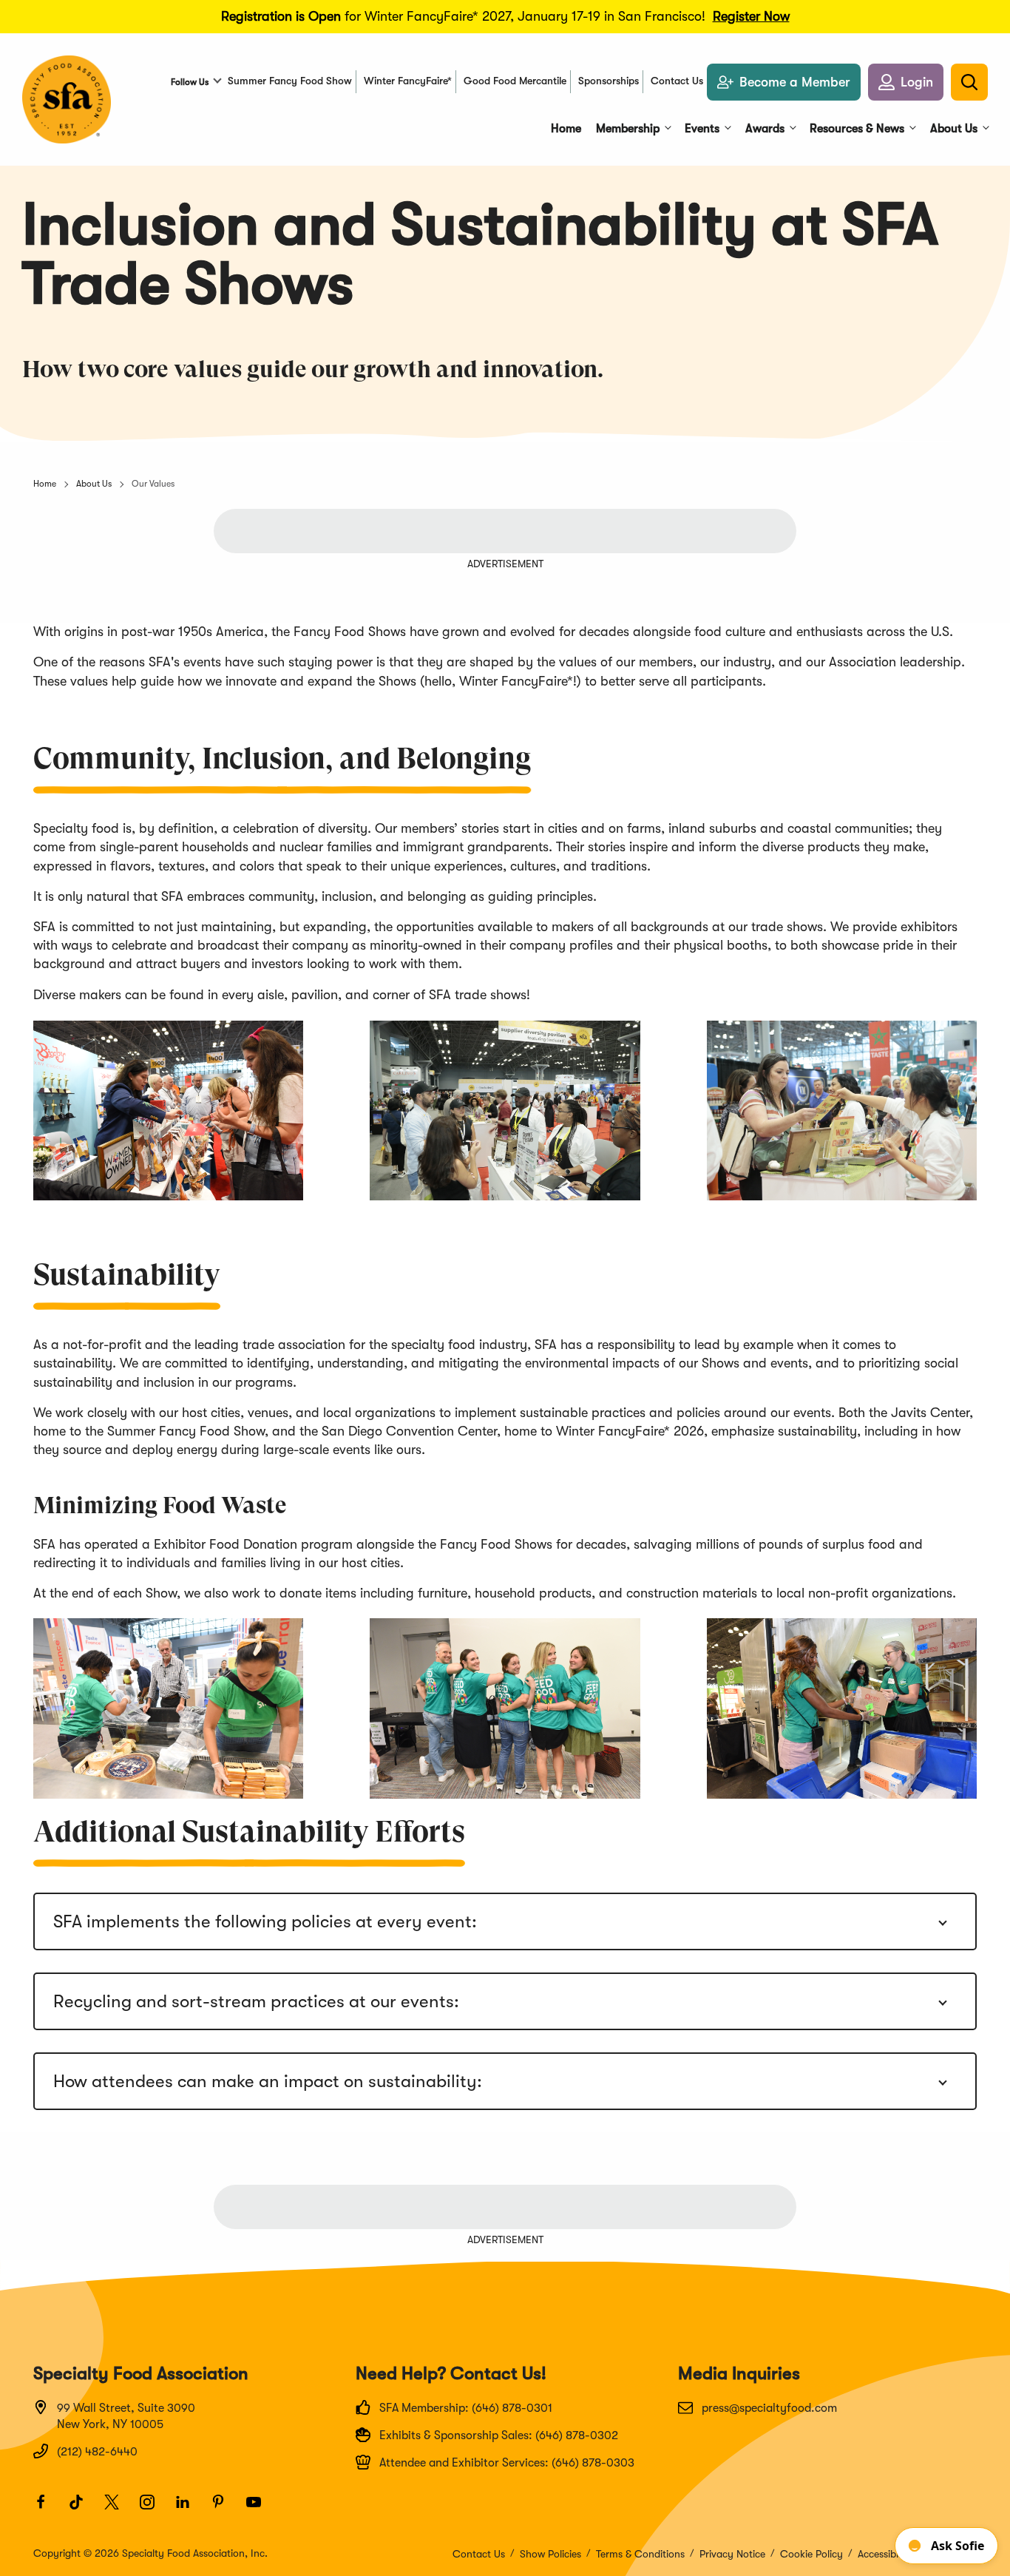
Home (45, 484)
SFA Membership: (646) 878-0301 (466, 2408)
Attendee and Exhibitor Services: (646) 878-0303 (507, 2463)
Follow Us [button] (190, 82)
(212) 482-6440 (97, 2452)
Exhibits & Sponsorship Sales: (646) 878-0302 (499, 2435)
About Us (94, 484)
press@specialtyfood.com (769, 2408)
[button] (906, 82)
